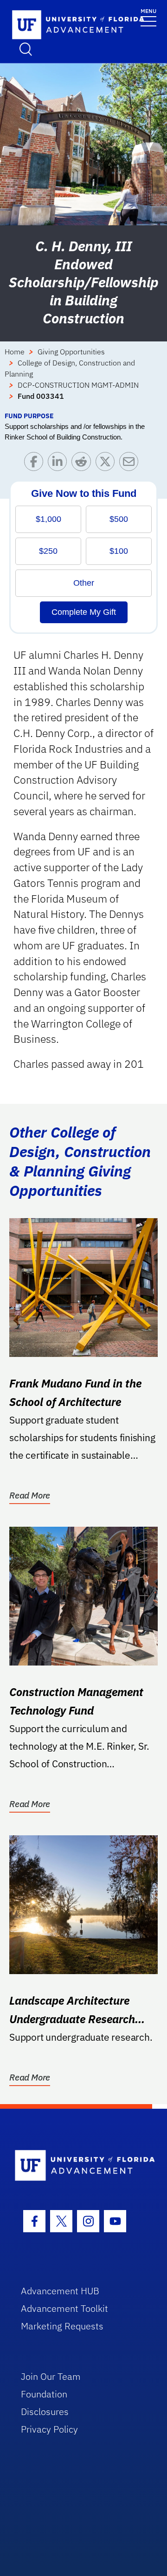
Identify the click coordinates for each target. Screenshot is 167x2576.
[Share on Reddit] (83, 464)
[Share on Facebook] (36, 464)
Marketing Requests (62, 2326)
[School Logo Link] (51, 25)
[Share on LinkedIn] (60, 464)
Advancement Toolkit (64, 2308)
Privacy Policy (49, 2429)
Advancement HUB (60, 2291)
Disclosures (45, 2412)
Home (15, 352)
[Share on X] (107, 464)
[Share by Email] (131, 464)
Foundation (44, 2394)
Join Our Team (51, 2376)
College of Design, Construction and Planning (70, 368)
